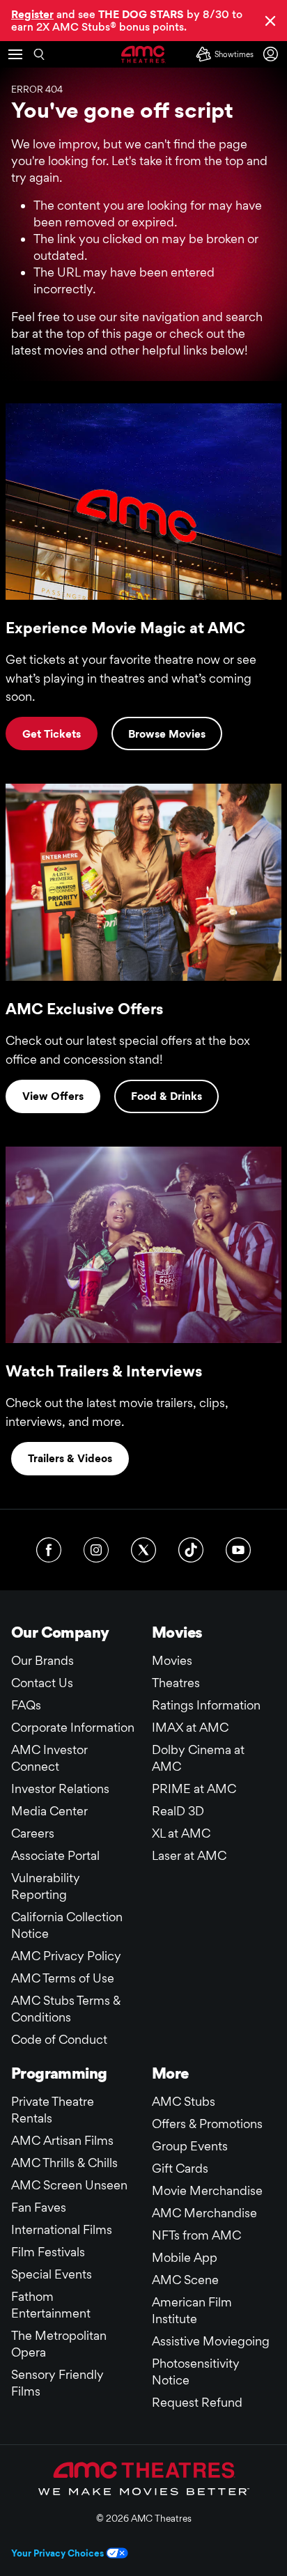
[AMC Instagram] (96, 1550)
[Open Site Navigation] (15, 54)
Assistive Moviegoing (211, 2341)
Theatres (176, 1683)
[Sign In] (273, 54)
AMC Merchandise (204, 2213)
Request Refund (197, 2402)
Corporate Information (73, 1727)
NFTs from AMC (196, 2235)
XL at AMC (181, 1833)
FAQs (26, 1705)
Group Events (190, 2146)
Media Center (49, 1811)
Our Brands (42, 1660)
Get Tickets (52, 734)
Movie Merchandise (207, 2190)
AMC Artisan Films (62, 2140)
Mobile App (185, 2257)
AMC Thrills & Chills (64, 2163)
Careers (33, 1833)
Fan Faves (39, 2207)
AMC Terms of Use (63, 1978)
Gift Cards (180, 2168)
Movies (172, 1660)
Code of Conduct (59, 2039)
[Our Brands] (144, 2478)
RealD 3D (178, 1811)
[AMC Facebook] (49, 1550)
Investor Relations (60, 1789)
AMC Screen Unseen (69, 2185)
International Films (62, 2229)
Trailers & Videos (70, 1458)
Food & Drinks (166, 1096)
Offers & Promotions (207, 2124)
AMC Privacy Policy (66, 1956)
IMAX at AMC (190, 1727)
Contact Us (42, 1683)
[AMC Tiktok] (191, 1550)
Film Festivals (48, 2252)
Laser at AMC (189, 1855)
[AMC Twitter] (143, 1550)
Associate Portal (55, 1855)
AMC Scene (185, 2280)
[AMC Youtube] (238, 1550)
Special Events (52, 2274)
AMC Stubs (184, 2101)
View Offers (53, 1096)
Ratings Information (206, 1705)
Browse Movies (167, 734)
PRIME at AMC (194, 1789)
